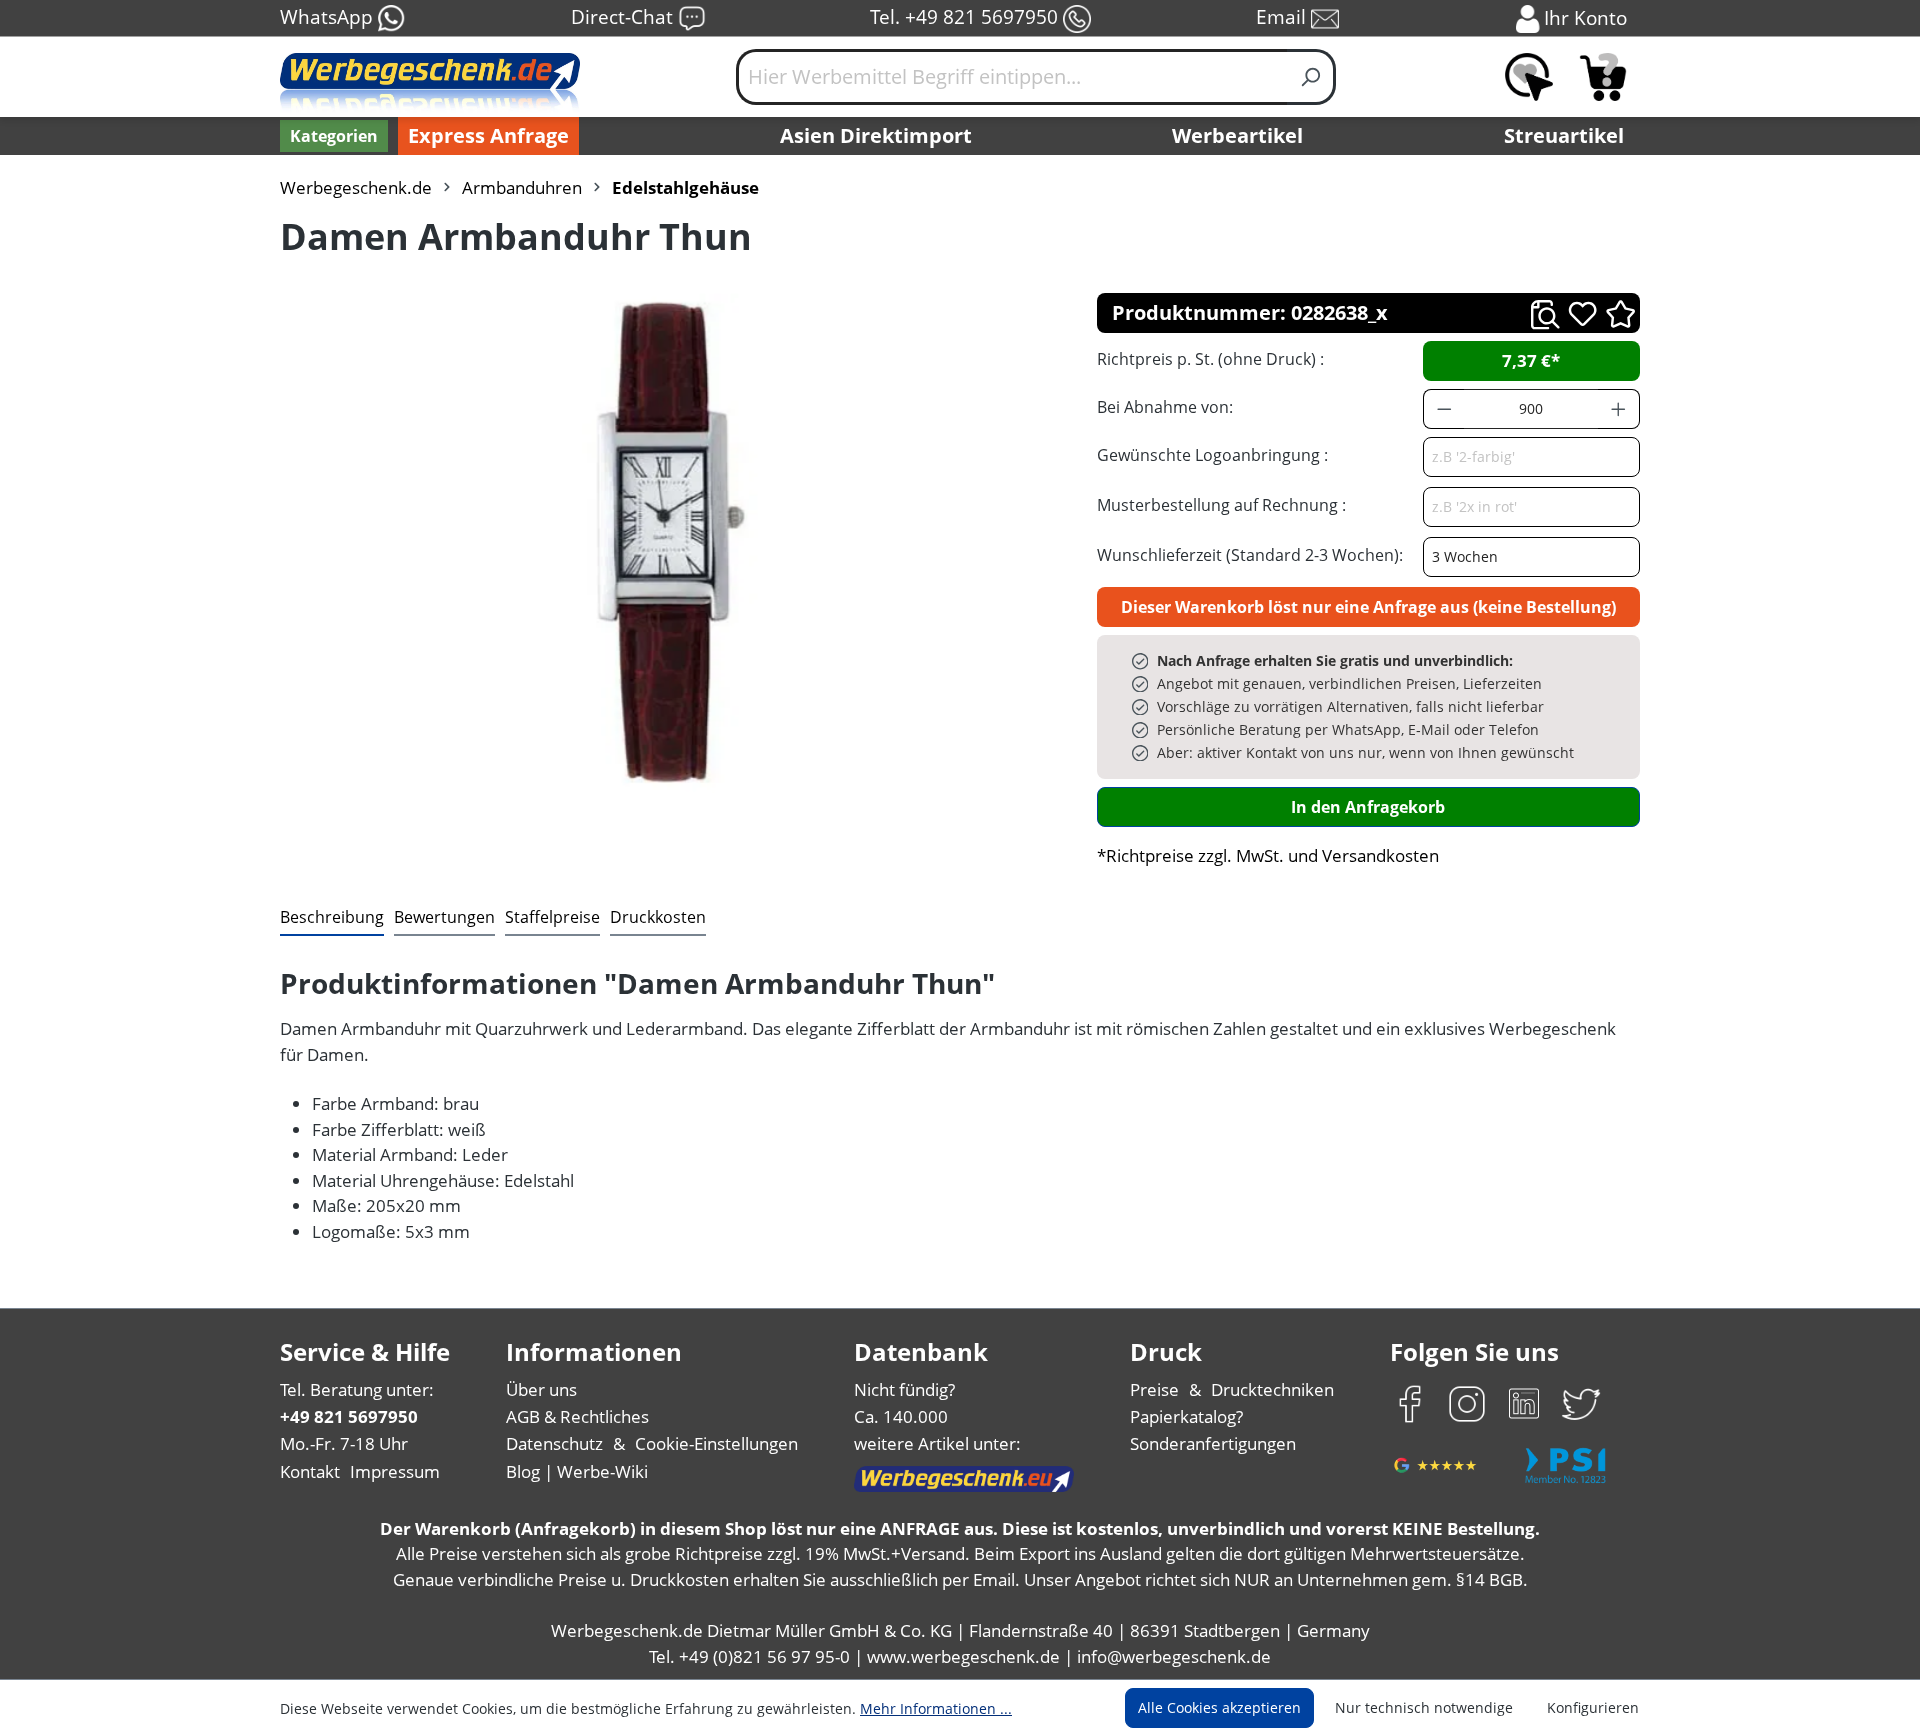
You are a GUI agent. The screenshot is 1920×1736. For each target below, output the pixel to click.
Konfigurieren (1593, 1707)
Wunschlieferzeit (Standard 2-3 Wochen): (1250, 555)
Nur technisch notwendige (1424, 1707)
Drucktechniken (1272, 1389)
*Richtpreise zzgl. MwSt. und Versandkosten (1268, 855)
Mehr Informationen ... (936, 1708)
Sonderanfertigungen (1213, 1443)
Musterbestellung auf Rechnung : (1221, 505)
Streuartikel (1564, 135)
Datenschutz (554, 1443)
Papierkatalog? (1186, 1416)
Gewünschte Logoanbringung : (1212, 455)
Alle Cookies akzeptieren (1219, 1707)
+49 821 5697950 (349, 1416)
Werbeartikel (1237, 135)
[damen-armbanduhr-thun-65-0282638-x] (668, 543)
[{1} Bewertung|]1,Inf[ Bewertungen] (1620, 312)
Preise (1154, 1389)
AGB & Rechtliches (577, 1416)
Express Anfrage (488, 135)
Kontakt (310, 1471)
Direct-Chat (624, 16)
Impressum (395, 1471)
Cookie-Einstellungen (716, 1443)
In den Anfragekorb (1368, 807)
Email (1283, 16)
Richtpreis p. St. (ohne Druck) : (1210, 359)
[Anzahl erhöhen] (1619, 409)
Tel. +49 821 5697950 (966, 16)
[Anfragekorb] (1603, 77)
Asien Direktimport (876, 135)
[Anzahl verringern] (1444, 409)
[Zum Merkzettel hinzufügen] (1582, 313)
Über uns (541, 1389)
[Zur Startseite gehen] (430, 85)
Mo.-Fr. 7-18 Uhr (344, 1443)
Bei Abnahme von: (1165, 407)
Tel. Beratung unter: (357, 1389)
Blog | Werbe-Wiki (577, 1471)
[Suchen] (1311, 77)
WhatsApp (329, 16)
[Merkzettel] (1529, 77)
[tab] (332, 918)
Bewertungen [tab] (444, 917)
